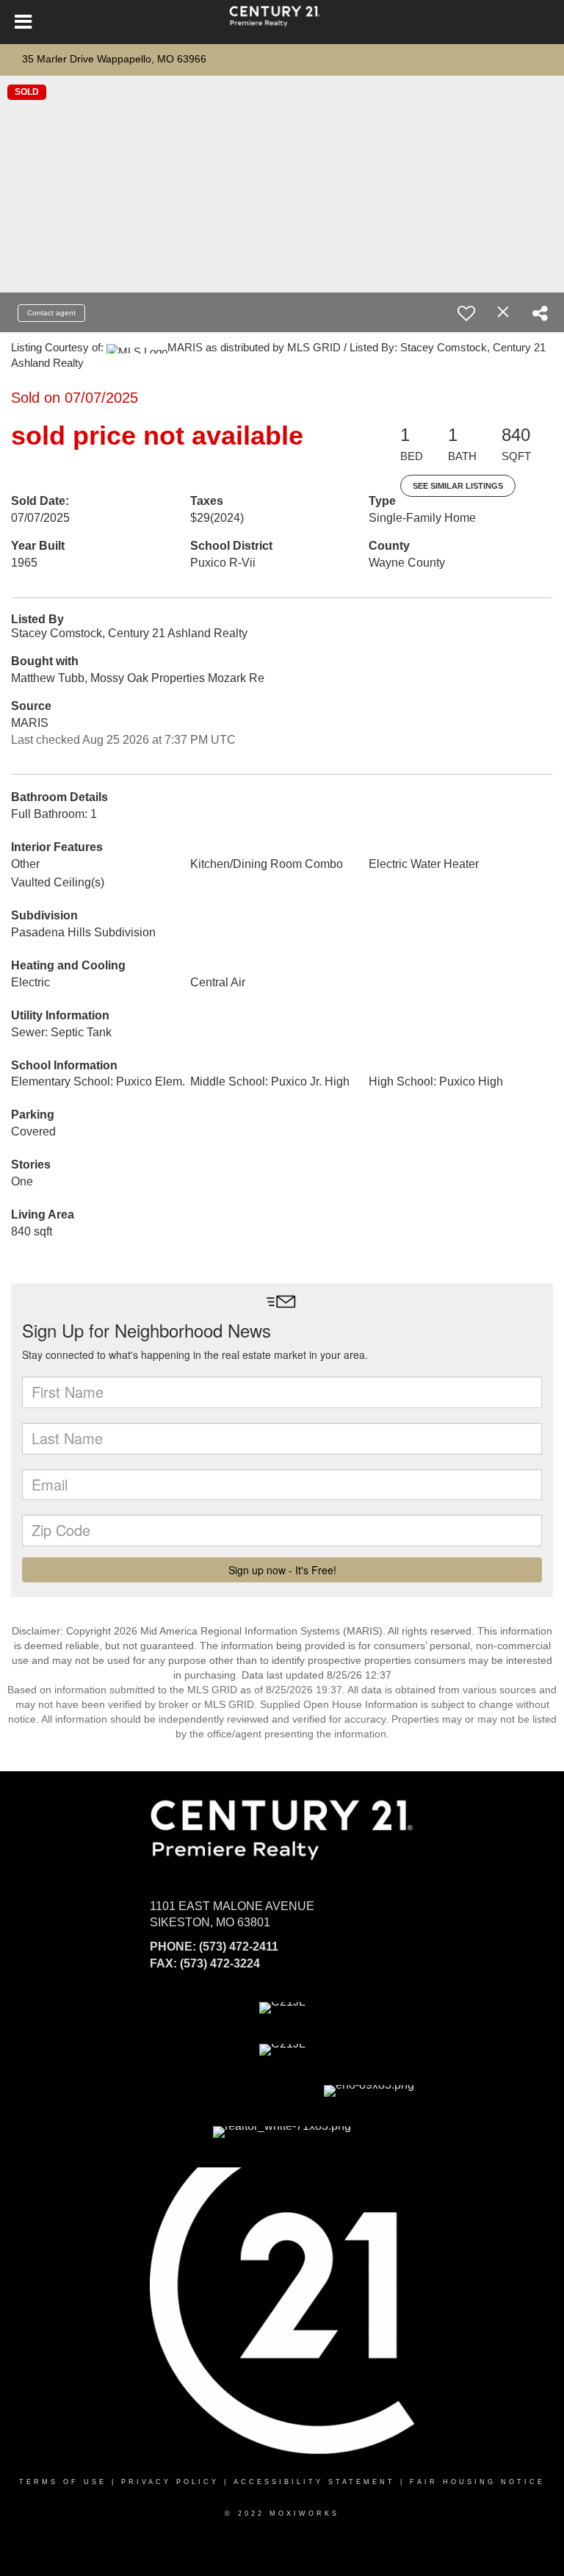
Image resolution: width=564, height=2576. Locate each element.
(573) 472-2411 (239, 1947)
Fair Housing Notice (477, 2482)
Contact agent (51, 313)
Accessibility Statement (314, 2482)
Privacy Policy (170, 2482)
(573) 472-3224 (220, 1963)
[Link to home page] (282, 22)
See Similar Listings (458, 486)
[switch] (466, 313)
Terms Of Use (63, 2482)
